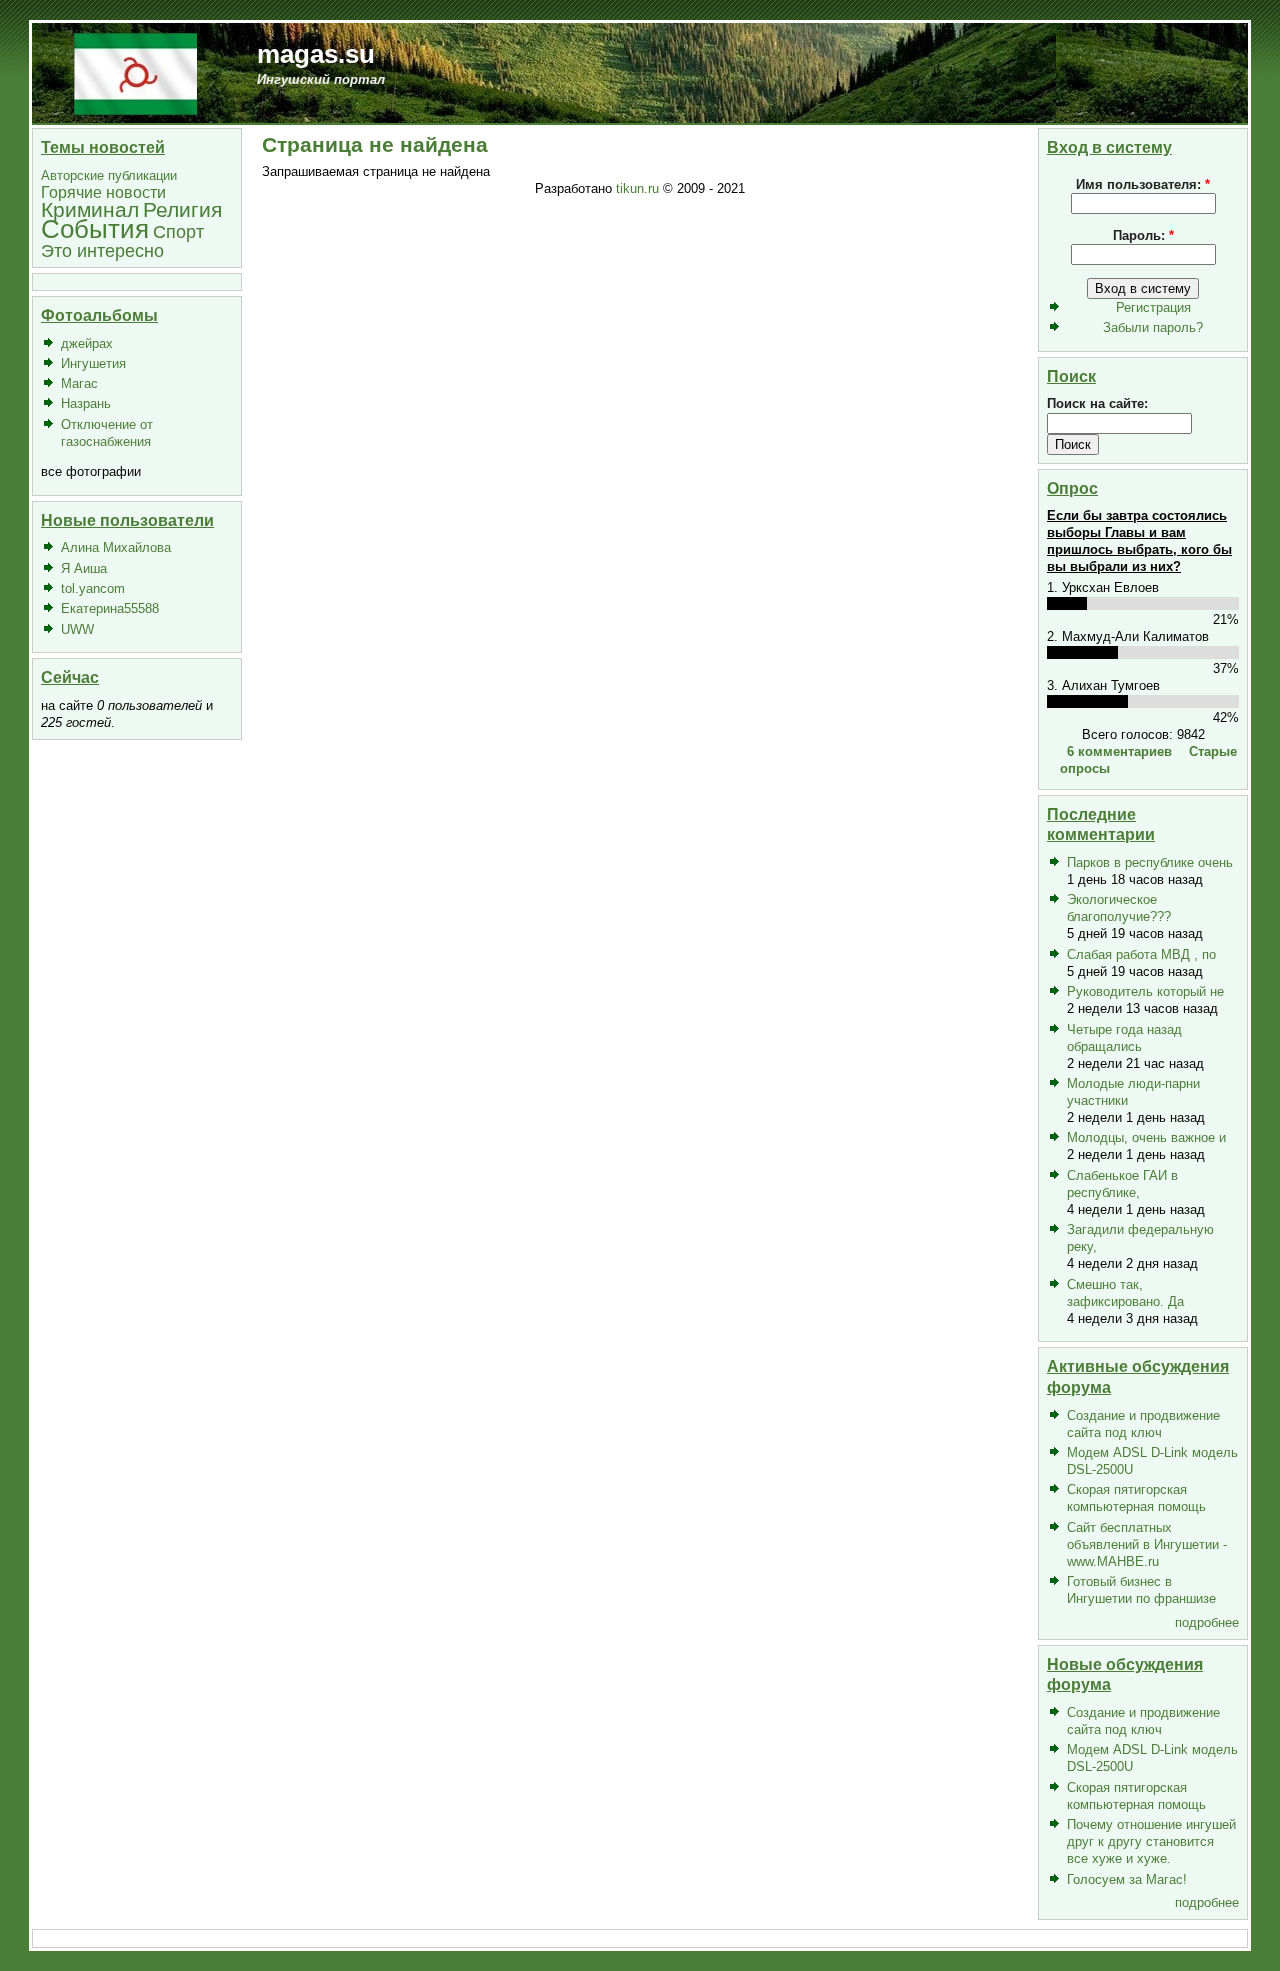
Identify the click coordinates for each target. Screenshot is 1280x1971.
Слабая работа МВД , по (1141, 954)
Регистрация (1153, 307)
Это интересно (102, 250)
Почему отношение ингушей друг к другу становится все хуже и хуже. (1151, 1841)
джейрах (87, 343)
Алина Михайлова (116, 547)
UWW (77, 629)
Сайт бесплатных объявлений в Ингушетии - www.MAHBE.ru (1147, 1544)
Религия (182, 209)
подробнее (1207, 1622)
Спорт (178, 231)
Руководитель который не (1145, 991)
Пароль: (1143, 235)
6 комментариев (1119, 751)
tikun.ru (637, 188)
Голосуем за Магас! (1127, 1879)
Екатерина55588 (110, 608)
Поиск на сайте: (1097, 403)
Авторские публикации (109, 175)
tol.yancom (93, 588)
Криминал (90, 209)
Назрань (86, 403)
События (95, 229)
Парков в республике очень (1150, 862)
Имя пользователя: (1143, 184)
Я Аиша (84, 568)
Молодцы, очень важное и (1146, 1137)
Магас (79, 383)
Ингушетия (93, 363)
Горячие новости (103, 192)
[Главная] (135, 72)
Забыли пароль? (1153, 327)
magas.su (316, 54)
